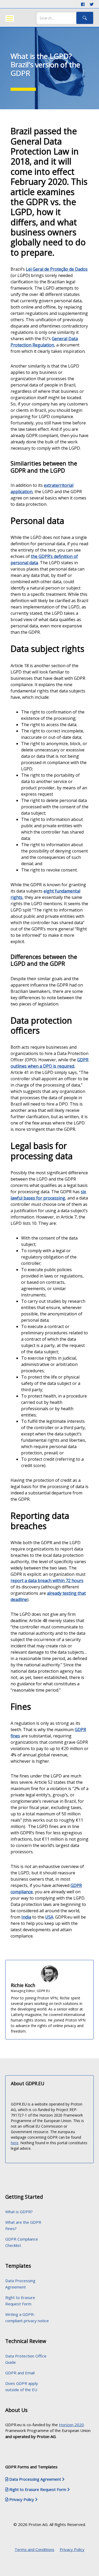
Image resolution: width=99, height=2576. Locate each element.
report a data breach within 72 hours (47, 1581)
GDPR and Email (20, 2373)
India (26, 1917)
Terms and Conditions (34, 2549)
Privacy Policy (72, 2549)
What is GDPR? (19, 2212)
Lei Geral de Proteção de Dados (57, 269)
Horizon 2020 (71, 2425)
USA (49, 1917)
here (15, 2143)
